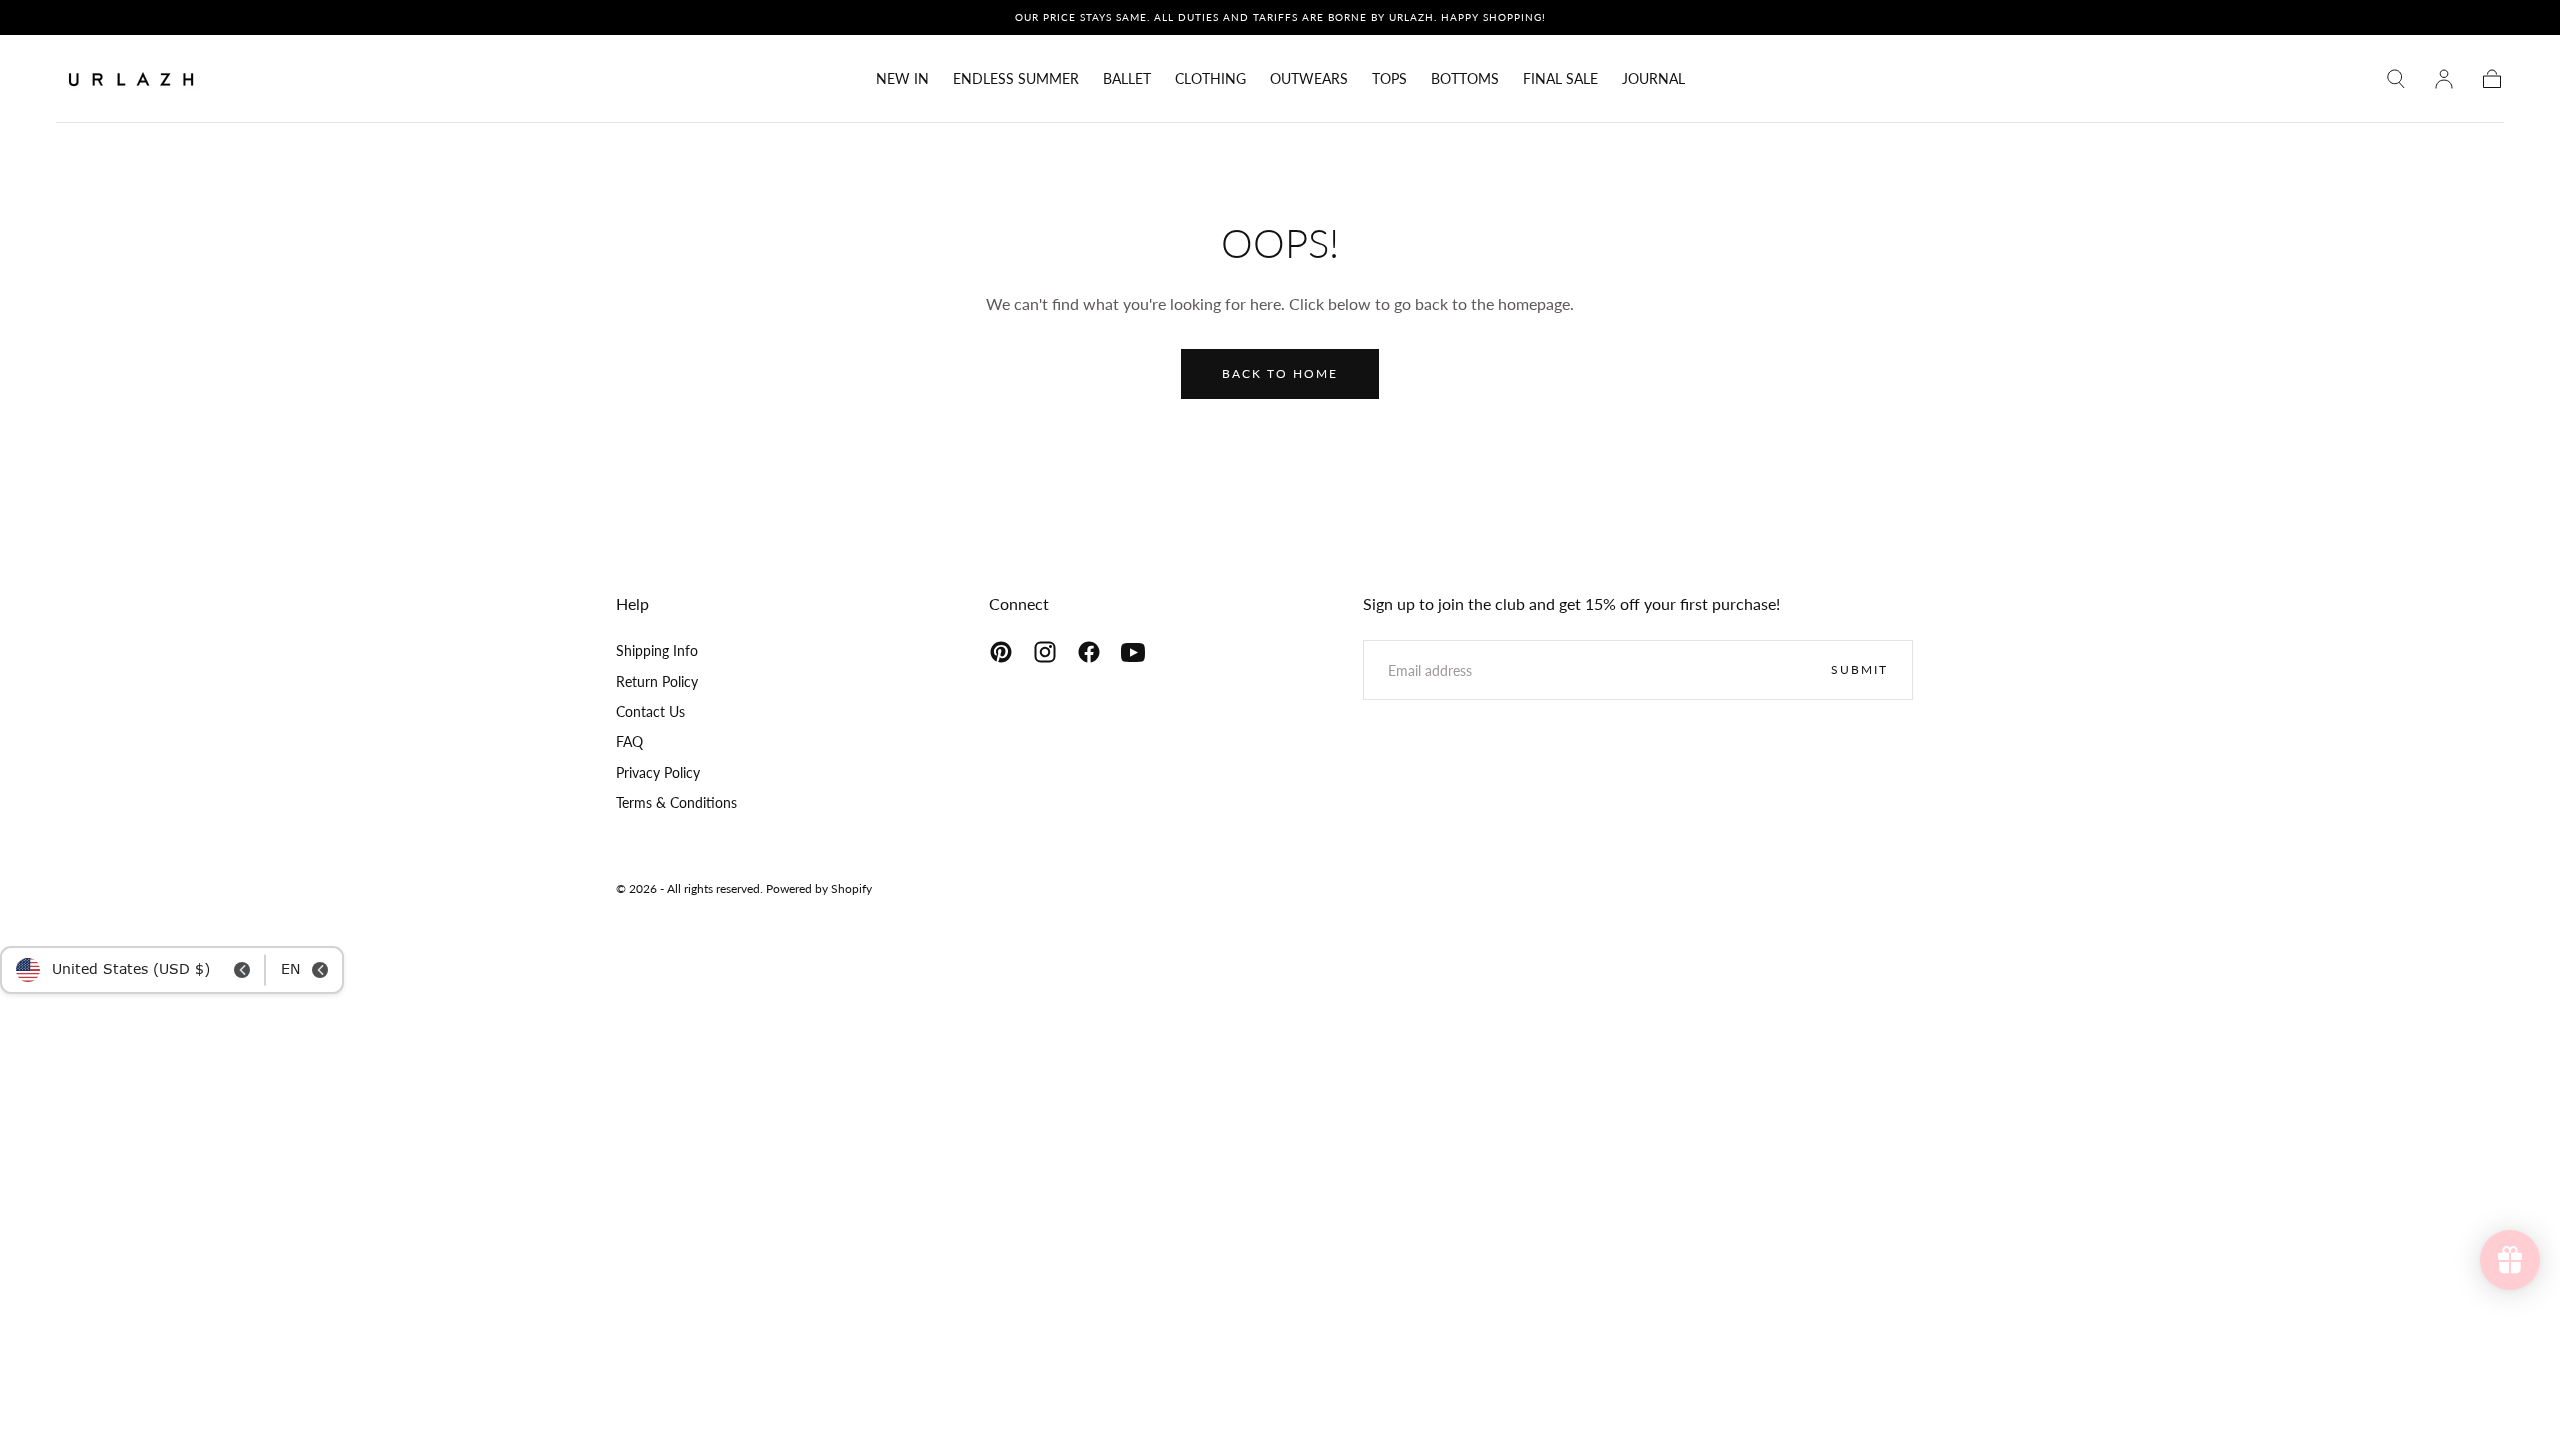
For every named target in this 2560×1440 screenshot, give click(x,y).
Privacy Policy (658, 772)
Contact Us (650, 711)
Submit (1859, 669)
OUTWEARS (1309, 79)
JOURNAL (1653, 79)
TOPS (1389, 79)
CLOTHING (1210, 79)
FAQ (629, 741)
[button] (2396, 79)
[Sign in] (2444, 79)
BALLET (1127, 79)
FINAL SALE (1560, 79)
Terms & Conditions (676, 802)
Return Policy (657, 681)
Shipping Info (657, 650)
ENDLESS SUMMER (1016, 79)
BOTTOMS (1465, 79)
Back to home (1280, 373)
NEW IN (902, 79)
